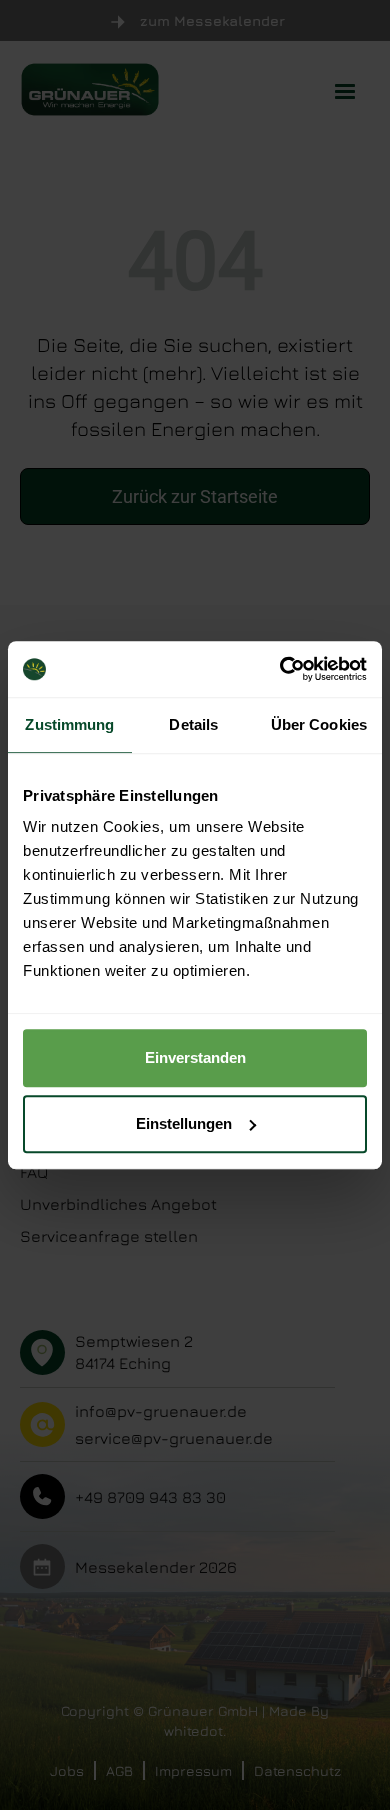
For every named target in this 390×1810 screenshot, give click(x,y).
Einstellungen (184, 1123)
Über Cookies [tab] (319, 724)
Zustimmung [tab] (69, 724)
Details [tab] (193, 724)
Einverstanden (195, 1057)
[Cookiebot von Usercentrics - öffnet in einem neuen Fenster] (280, 669)
